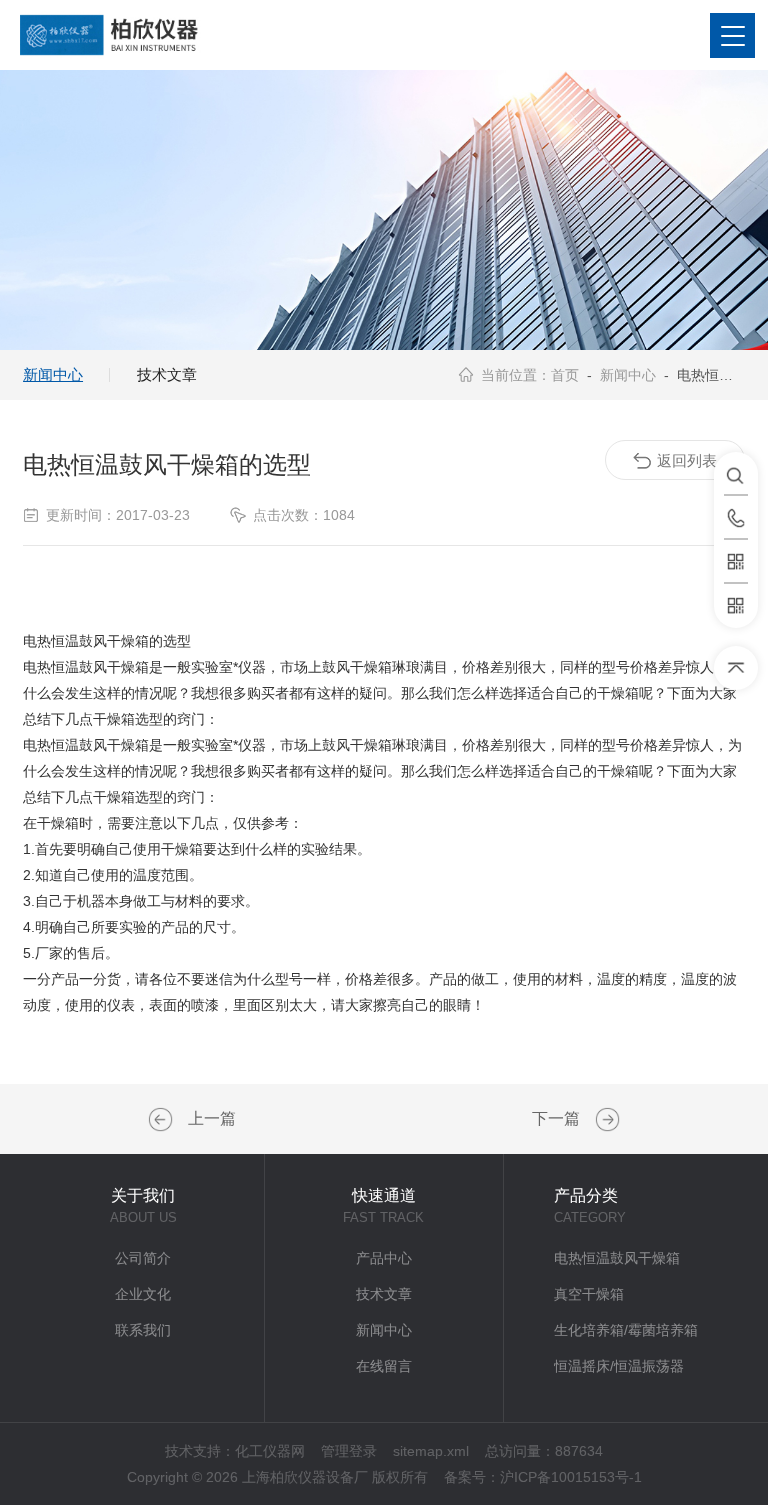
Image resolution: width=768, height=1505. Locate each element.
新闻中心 (53, 374)
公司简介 (143, 1258)
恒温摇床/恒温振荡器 (619, 1366)
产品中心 (384, 1258)
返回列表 (687, 460)
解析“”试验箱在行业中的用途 (605, 1120)
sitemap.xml (431, 1451)
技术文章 (167, 374)
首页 (565, 375)
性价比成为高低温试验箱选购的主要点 (163, 1120)
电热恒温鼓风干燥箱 (617, 1258)
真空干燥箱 (589, 1294)
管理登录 (349, 1451)
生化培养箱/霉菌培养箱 (626, 1330)
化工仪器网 (270, 1451)
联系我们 (143, 1330)
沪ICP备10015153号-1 (571, 1477)
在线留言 (384, 1366)
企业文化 (143, 1294)
